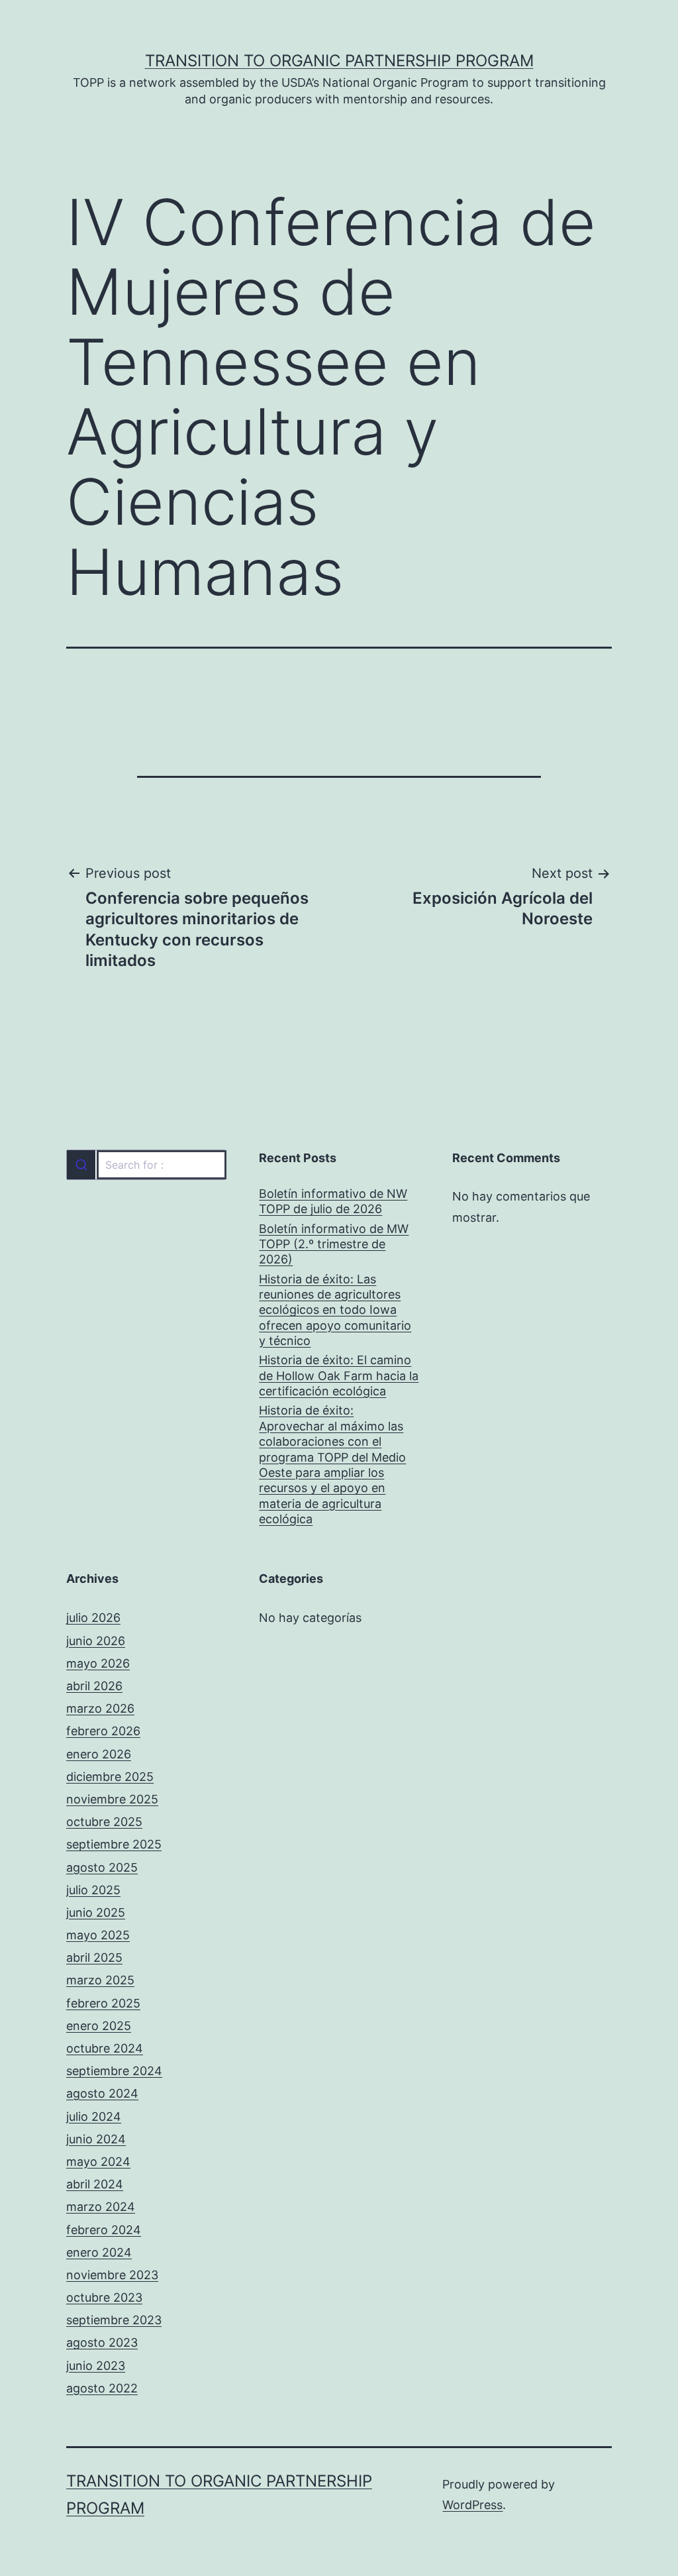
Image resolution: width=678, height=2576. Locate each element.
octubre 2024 (105, 2048)
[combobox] (146, 1165)
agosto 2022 (102, 2388)
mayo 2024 (98, 2162)
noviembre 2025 (112, 1799)
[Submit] (81, 1165)
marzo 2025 (100, 1980)
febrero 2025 (103, 2003)
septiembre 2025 (114, 1844)
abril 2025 (94, 1958)
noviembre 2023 (112, 2275)
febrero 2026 (103, 1731)
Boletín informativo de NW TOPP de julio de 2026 (333, 1201)
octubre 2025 (104, 1822)
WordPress (472, 2505)
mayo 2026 (98, 1663)
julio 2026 (93, 1618)
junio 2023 (96, 2366)
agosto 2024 (102, 2093)
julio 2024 (94, 2117)
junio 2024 (96, 2139)
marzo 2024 (101, 2207)
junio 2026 (96, 1641)
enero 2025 (99, 2026)
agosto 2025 (102, 1867)
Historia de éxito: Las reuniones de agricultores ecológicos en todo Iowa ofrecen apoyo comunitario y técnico (335, 1310)
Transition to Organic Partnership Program (339, 61)
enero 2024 (99, 2252)
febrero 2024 (104, 2230)
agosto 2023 (102, 2342)
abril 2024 (95, 2184)
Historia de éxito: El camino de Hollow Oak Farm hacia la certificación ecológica (339, 1375)
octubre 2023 (104, 2297)
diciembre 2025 (110, 1777)
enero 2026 (99, 1754)
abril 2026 (94, 1686)
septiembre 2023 (114, 2320)
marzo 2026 (100, 1708)
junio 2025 (96, 1912)
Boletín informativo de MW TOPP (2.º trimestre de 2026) (334, 1244)
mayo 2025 (98, 1935)
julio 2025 (93, 1890)
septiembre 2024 (114, 2071)
